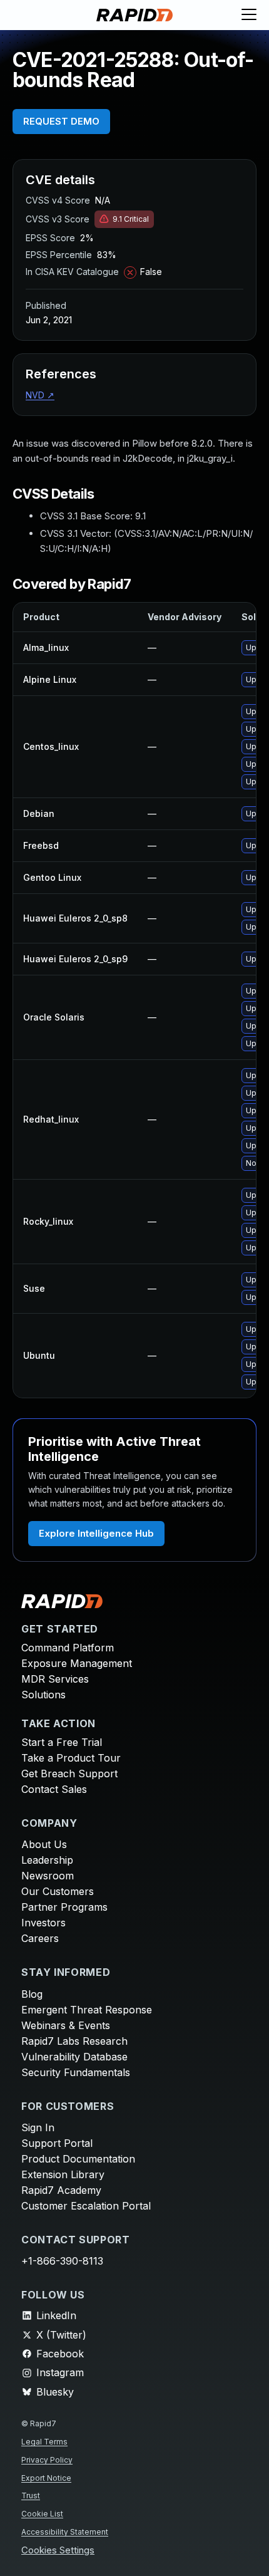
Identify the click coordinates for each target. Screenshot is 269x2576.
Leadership (47, 1860)
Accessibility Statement (65, 2532)
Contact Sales (54, 1789)
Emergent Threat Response (87, 2010)
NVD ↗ (40, 395)
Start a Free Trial (62, 1742)
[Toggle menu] (249, 15)
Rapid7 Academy (61, 2190)
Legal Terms (44, 2442)
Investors (43, 1923)
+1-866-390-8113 (62, 2261)
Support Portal (57, 2143)
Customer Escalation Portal (86, 2206)
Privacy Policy (47, 2460)
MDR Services (55, 1679)
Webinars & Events (66, 2025)
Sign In (38, 2127)
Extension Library (63, 2174)
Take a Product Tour (71, 1758)
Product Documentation (78, 2159)
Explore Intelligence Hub (96, 1533)
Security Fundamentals (76, 2072)
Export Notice (46, 2478)
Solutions (43, 1695)
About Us (44, 1844)
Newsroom (48, 1876)
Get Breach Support (69, 1774)
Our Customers (58, 1891)
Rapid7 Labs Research (74, 2041)
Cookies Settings (58, 2551)
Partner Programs (64, 1907)
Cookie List (42, 2514)
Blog (32, 1994)
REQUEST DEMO (61, 121)
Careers (40, 1938)
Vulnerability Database (74, 2057)
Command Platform (68, 1648)
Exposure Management (77, 1663)
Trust (31, 2495)
